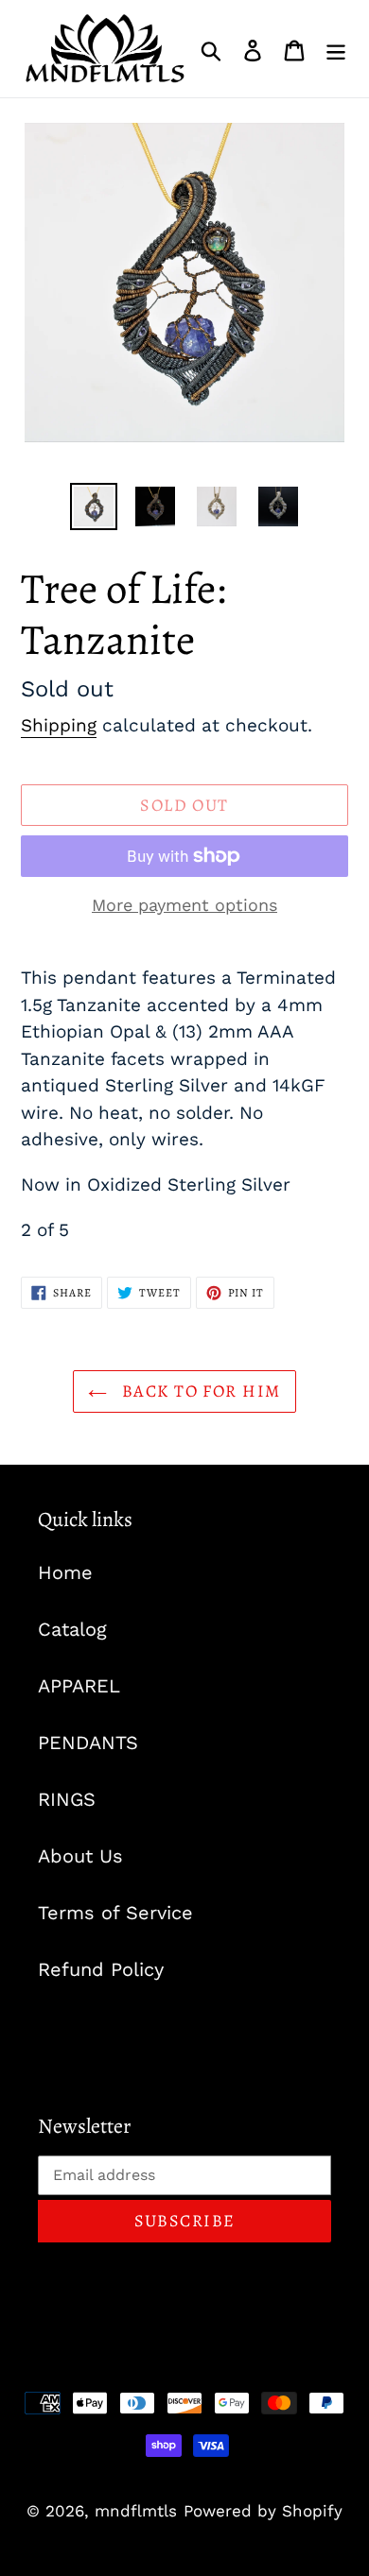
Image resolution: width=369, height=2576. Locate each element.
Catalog (72, 1629)
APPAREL (79, 1686)
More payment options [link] (184, 905)
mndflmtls (136, 2511)
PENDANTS (88, 1743)
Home (65, 1572)
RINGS (67, 1799)
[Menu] (336, 48)
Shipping (59, 725)
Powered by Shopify (263, 2511)
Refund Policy (101, 1969)
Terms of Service (115, 1913)
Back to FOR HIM (198, 1391)
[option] (94, 507)
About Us (80, 1856)
